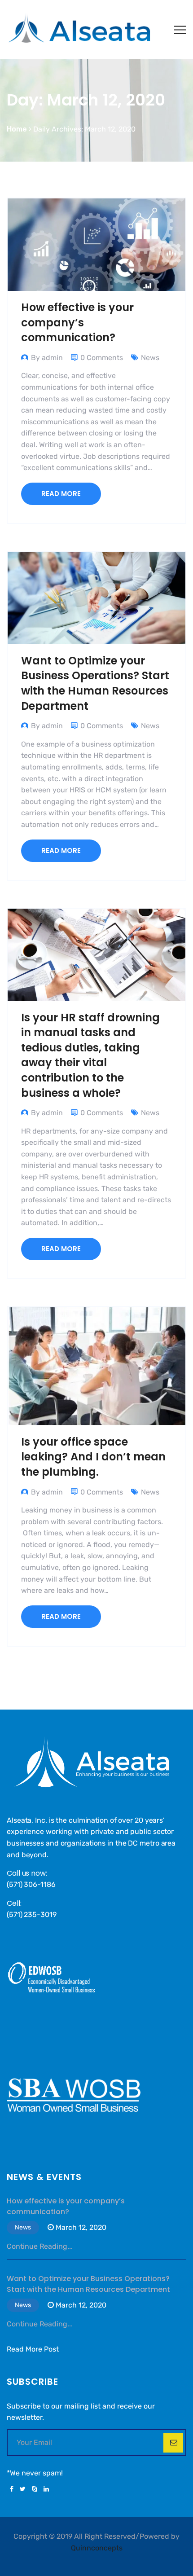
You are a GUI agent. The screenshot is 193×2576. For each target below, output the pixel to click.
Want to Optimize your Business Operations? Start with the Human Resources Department (95, 683)
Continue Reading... (40, 2246)
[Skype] (35, 2489)
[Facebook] (12, 2489)
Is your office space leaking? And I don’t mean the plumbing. (93, 1457)
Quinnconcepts (97, 2548)
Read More (61, 494)
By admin (47, 358)
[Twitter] (23, 2489)
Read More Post (33, 2349)
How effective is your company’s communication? (77, 322)
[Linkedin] (45, 2489)
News (150, 358)
